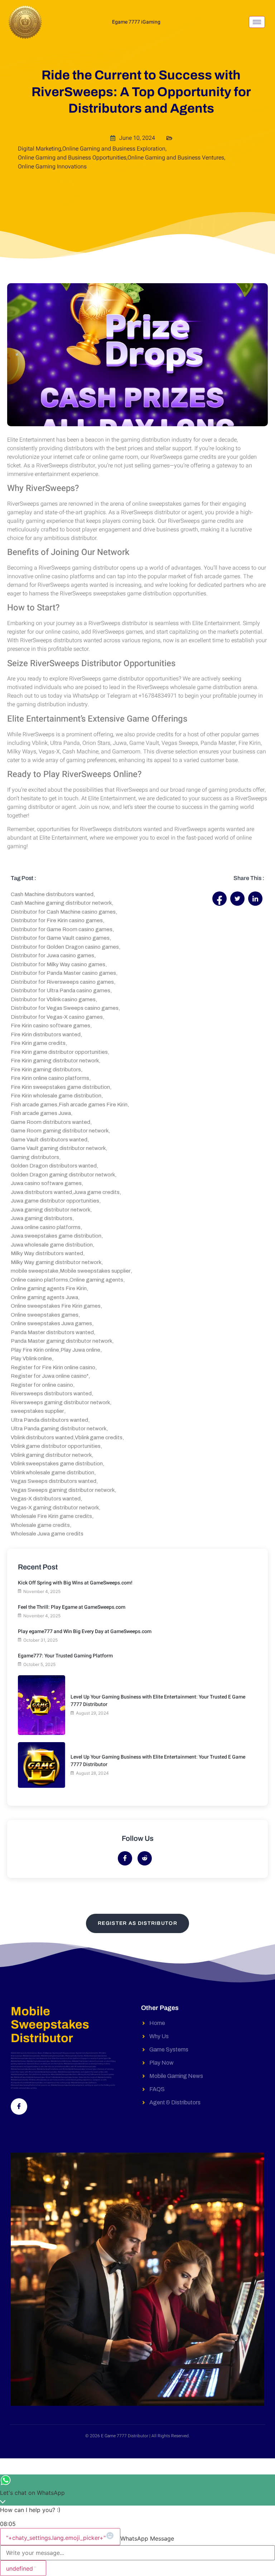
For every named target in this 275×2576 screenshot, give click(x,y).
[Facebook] (125, 1858)
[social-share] (219, 899)
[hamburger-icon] (257, 22)
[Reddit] (145, 1858)
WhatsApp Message (147, 2538)
